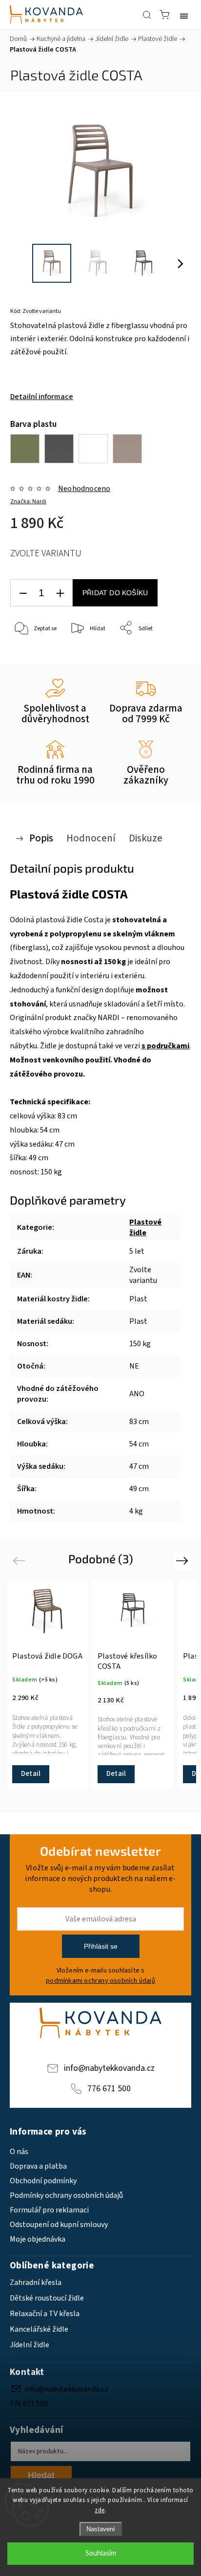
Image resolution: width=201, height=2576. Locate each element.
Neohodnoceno (84, 489)
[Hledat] (147, 15)
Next (184, 1561)
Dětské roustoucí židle (47, 2298)
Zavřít (170, 653)
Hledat (41, 2475)
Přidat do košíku (115, 593)
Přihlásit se (101, 1946)
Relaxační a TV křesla (45, 2314)
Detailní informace (42, 397)
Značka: (28, 502)
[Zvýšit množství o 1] (60, 593)
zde (100, 2510)
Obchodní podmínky (43, 2181)
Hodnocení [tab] (91, 838)
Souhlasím (101, 2553)
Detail (31, 1774)
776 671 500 (109, 2089)
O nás (19, 2152)
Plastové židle (145, 1227)
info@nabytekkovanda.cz (109, 2068)
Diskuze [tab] (146, 838)
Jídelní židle (30, 2345)
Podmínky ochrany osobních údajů (66, 2195)
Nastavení (101, 2529)
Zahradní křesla (36, 2283)
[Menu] (184, 15)
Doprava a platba (38, 2166)
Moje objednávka (38, 2239)
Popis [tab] (41, 838)
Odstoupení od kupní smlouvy (59, 2225)
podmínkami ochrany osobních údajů (100, 1981)
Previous (20, 1561)
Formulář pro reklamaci (49, 2210)
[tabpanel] (48, 1684)
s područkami (165, 1046)
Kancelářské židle (39, 2329)
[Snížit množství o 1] (23, 593)
